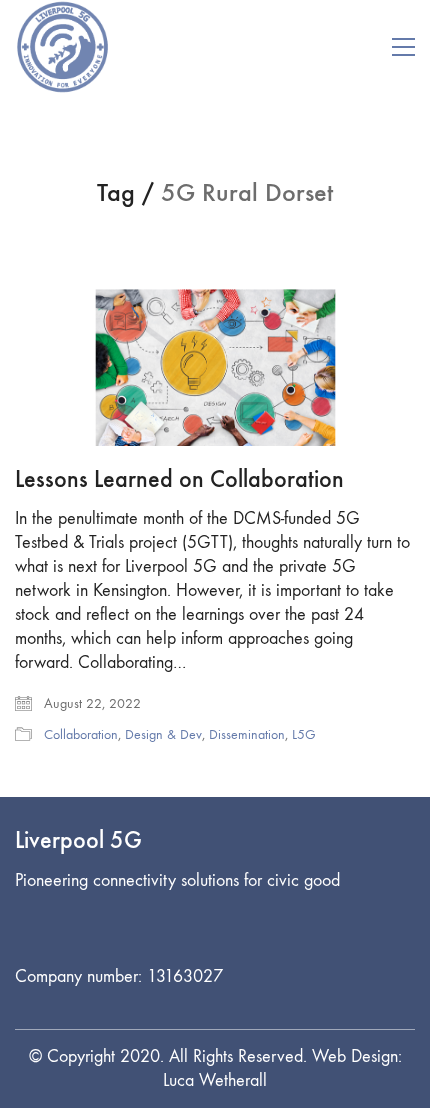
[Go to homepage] (62, 47)
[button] (403, 47)
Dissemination (247, 734)
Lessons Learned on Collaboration (179, 479)
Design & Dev (163, 734)
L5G (304, 734)
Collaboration (81, 734)
